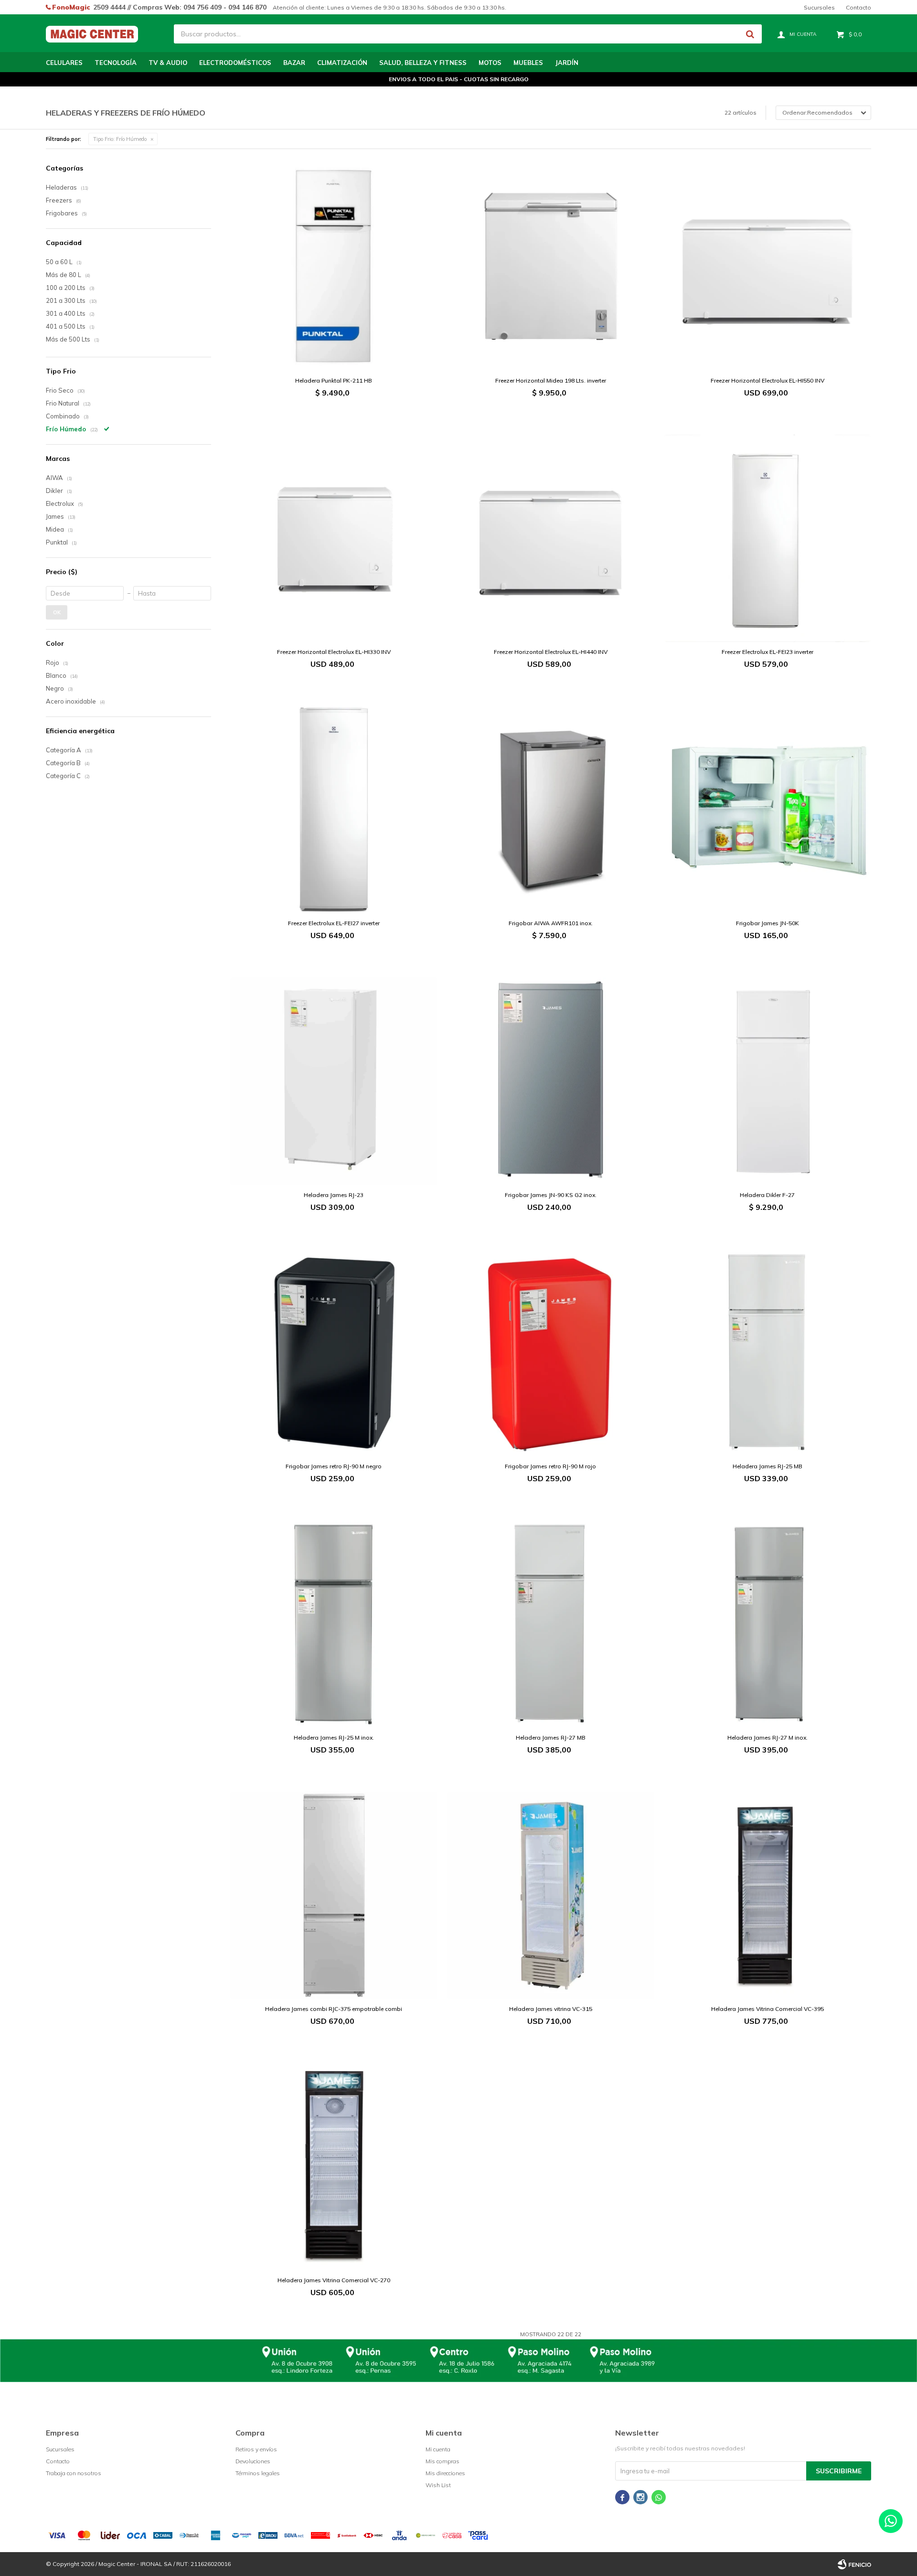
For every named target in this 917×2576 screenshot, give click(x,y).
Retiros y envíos (256, 2449)
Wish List (438, 2485)
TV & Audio (168, 63)
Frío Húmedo (120, 139)
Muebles (528, 63)
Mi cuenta (438, 2449)
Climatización (342, 63)
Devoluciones (253, 2461)
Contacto (858, 7)
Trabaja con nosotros (74, 2473)
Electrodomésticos (235, 63)
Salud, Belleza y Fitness (423, 63)
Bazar (294, 63)
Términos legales (258, 2473)
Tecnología (116, 63)
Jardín (567, 63)
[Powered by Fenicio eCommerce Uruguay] (854, 2564)
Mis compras (443, 2461)
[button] (750, 34)
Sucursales (819, 7)
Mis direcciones (445, 2473)
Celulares (64, 63)
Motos (490, 63)
